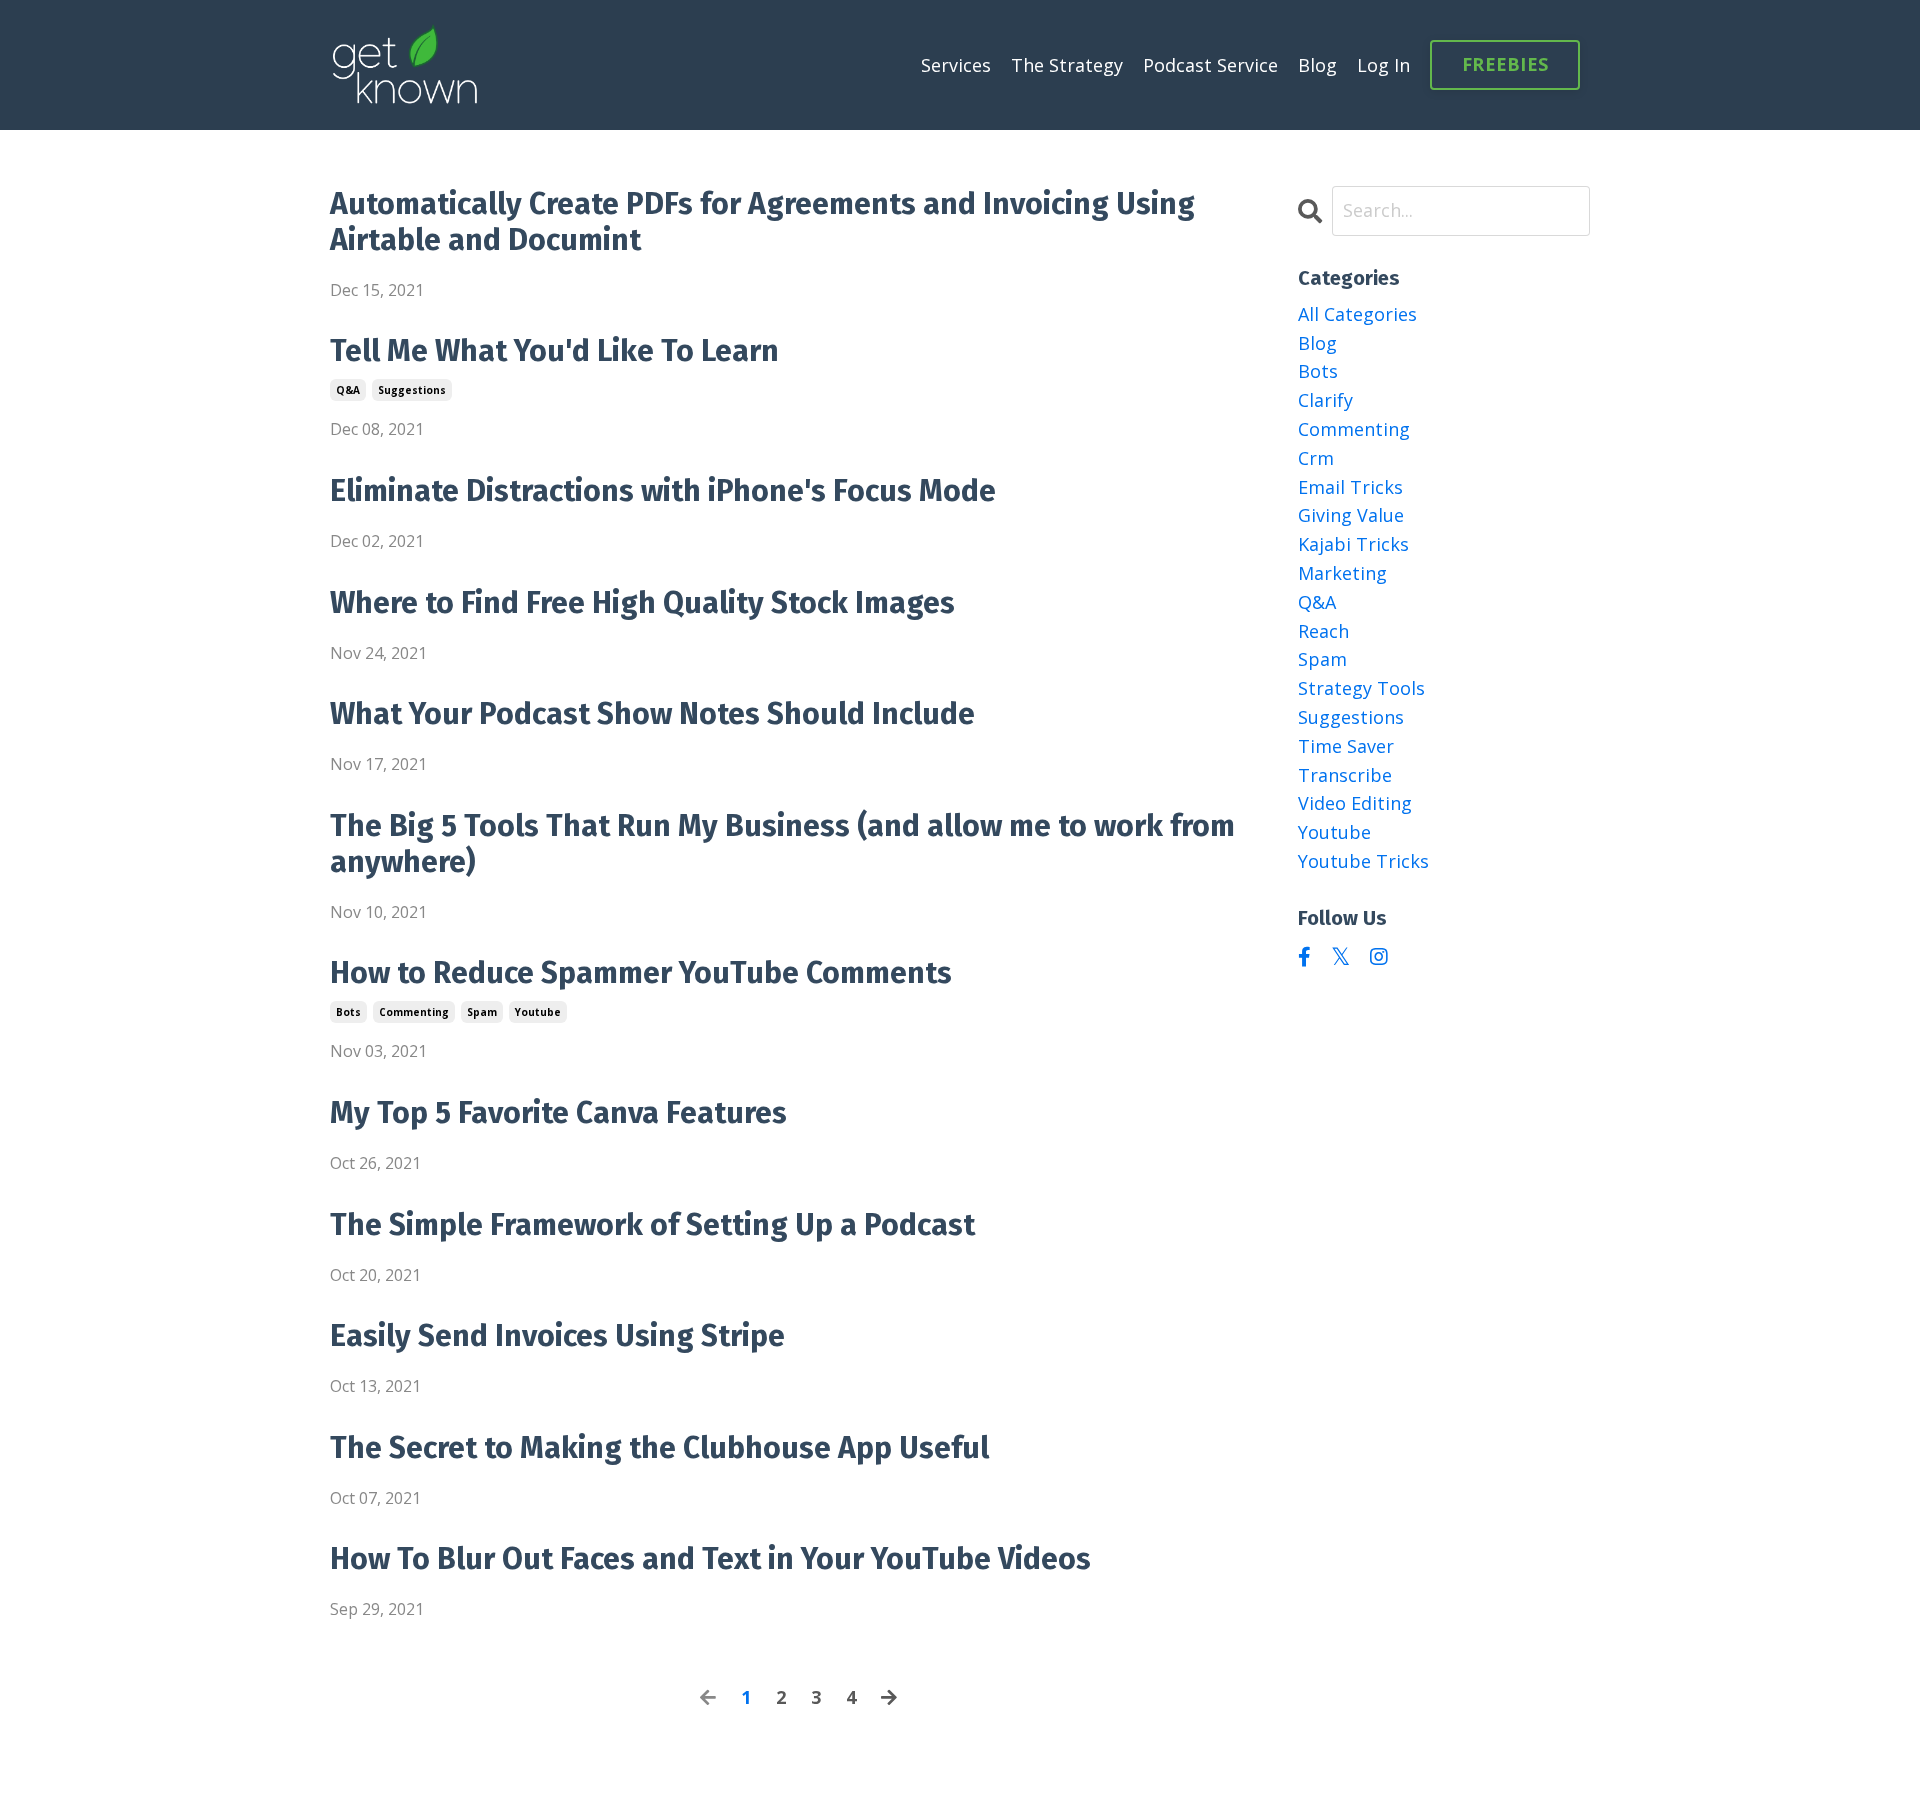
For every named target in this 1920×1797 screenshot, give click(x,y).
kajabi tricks (1353, 544)
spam (482, 1012)
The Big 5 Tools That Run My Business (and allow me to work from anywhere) (782, 844)
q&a (348, 390)
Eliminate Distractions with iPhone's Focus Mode (663, 491)
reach (1323, 631)
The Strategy (1067, 65)
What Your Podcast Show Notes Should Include (652, 714)
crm (1316, 458)
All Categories (1357, 314)
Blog (1317, 65)
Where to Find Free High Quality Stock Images (642, 603)
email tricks (1350, 487)
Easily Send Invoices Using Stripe (557, 1336)
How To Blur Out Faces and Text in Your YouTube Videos (710, 1559)
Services (956, 65)
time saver (1346, 746)
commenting (414, 1012)
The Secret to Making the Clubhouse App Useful (659, 1448)
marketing (1342, 573)
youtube (538, 1012)
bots (348, 1012)
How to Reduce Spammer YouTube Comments (641, 973)
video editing (1355, 803)
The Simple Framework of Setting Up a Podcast (652, 1225)
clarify (1325, 400)
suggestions (412, 390)
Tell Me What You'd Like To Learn (554, 351)
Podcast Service (1210, 65)
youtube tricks (1363, 861)
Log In (1383, 65)
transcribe (1345, 775)
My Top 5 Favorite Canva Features (558, 1113)
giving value (1351, 515)
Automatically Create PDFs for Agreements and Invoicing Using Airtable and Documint (762, 222)
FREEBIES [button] (1505, 64)
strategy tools (1361, 688)
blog (1317, 343)
